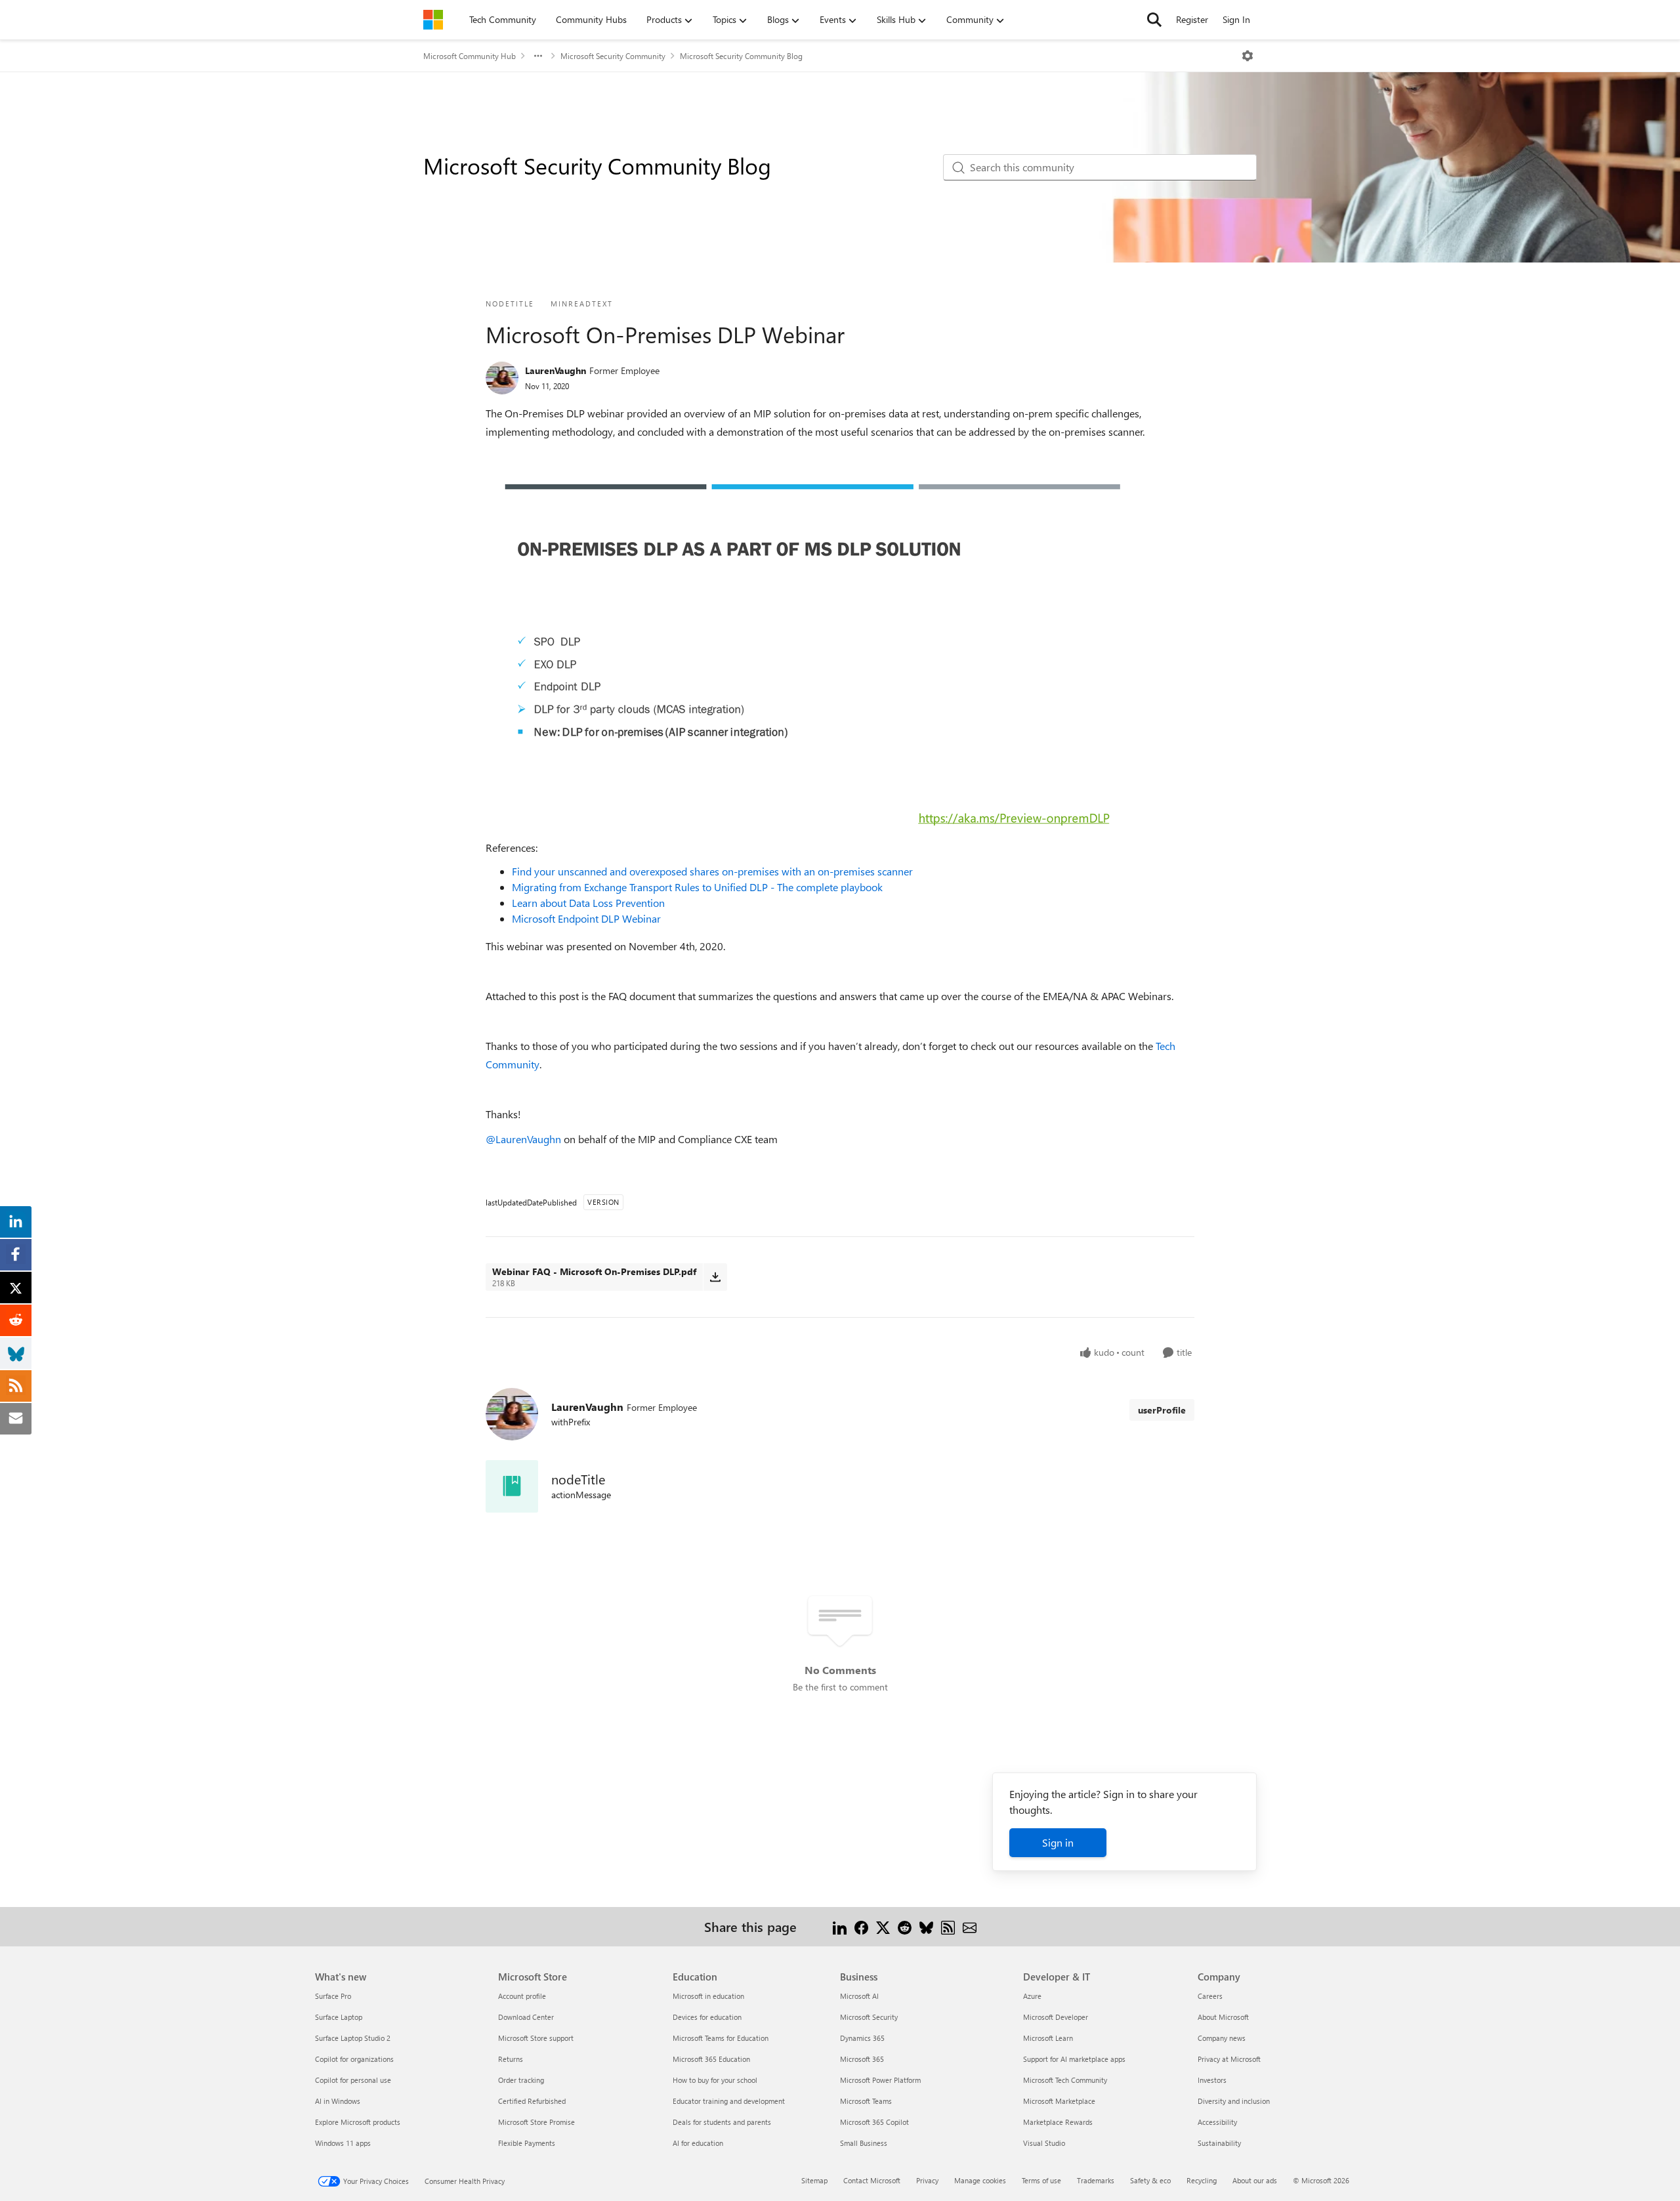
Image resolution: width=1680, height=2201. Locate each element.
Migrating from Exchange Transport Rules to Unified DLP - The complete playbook (697, 887)
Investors (1212, 2080)
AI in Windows (338, 2101)
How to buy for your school (715, 2080)
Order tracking (521, 2080)
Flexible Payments (527, 2143)
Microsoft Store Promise (536, 2122)
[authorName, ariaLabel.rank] (502, 378)
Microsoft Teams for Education (721, 2038)
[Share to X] (883, 1926)
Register (1192, 19)
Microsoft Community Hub (470, 56)
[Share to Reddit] (905, 1926)
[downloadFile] (715, 1277)
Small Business (864, 2143)
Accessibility (1217, 2122)
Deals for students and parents (722, 2122)
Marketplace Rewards (1058, 2122)
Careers (1210, 1996)
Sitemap (814, 2180)
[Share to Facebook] (861, 1926)
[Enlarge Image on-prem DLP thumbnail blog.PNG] (813, 652)
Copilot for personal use (353, 2080)
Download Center (526, 2017)
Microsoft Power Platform (880, 2080)
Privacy (927, 2180)
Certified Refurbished (532, 2101)
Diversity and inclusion (1234, 2101)
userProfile (1162, 1410)
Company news (1222, 2038)
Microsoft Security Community (613, 56)
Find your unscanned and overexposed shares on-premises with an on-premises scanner (712, 871)
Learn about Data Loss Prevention (588, 903)
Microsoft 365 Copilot (874, 2122)
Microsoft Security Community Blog (741, 56)
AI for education (698, 2143)
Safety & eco (1150, 2180)
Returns (511, 2059)
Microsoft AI (859, 1996)
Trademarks (1096, 2180)
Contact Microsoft (872, 2180)
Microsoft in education (708, 1996)
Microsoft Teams (866, 2101)
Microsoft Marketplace (1059, 2101)
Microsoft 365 (862, 2059)
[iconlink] (512, 1486)
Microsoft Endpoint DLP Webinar (586, 918)
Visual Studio (1044, 2143)
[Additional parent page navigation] (538, 56)
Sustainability (1219, 2143)
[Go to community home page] (433, 20)
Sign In (1236, 19)
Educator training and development (729, 2101)
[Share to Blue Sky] (926, 1926)
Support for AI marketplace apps (1074, 2059)
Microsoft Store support (536, 2038)
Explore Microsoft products (358, 2122)
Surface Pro (333, 1996)
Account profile (522, 1996)
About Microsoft (1223, 2017)
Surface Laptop (339, 2017)
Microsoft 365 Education (711, 2059)
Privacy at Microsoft (1229, 2059)
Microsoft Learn (1048, 2038)
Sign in (1058, 1842)
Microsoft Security (869, 2017)
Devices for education (707, 2017)
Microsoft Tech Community (1065, 2080)
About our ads (1255, 2180)
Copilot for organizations (354, 2059)
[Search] (1154, 20)
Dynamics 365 (862, 2038)
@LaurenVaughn (523, 1139)
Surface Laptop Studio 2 (353, 2038)
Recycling (1202, 2180)
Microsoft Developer (1056, 2017)
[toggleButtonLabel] (1248, 56)
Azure (1032, 1996)
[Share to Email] (970, 1926)
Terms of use (1041, 2180)
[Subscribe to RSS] (948, 1926)
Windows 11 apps (343, 2143)
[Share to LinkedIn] (840, 1926)
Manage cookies (980, 2180)
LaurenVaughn (556, 370)
